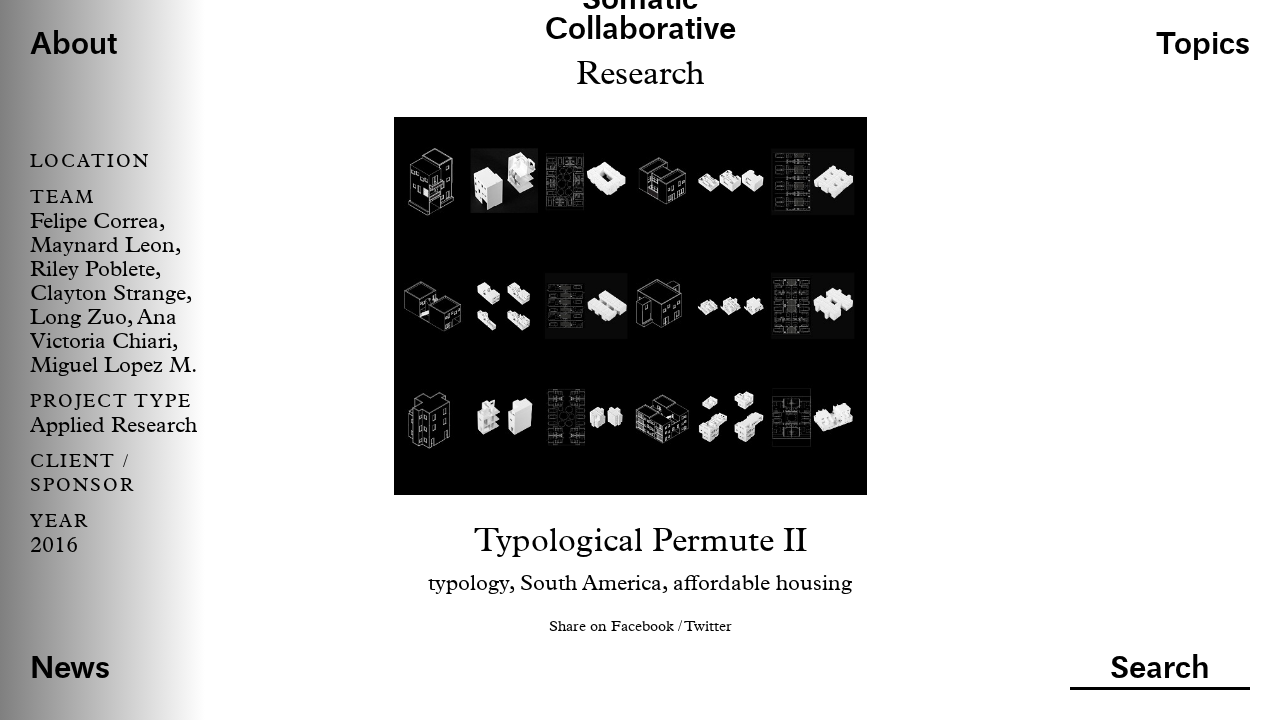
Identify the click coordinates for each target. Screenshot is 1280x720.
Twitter (708, 626)
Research (640, 74)
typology (468, 584)
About (73, 45)
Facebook (642, 626)
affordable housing (762, 584)
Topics (1203, 45)
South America (591, 584)
